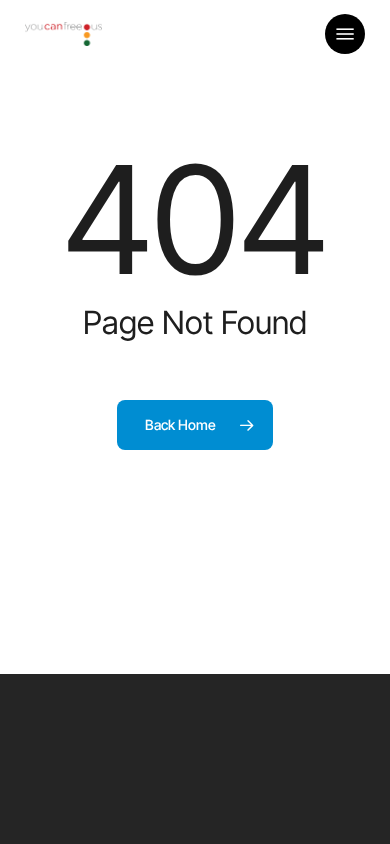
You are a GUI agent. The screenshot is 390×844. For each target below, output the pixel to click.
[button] (345, 34)
